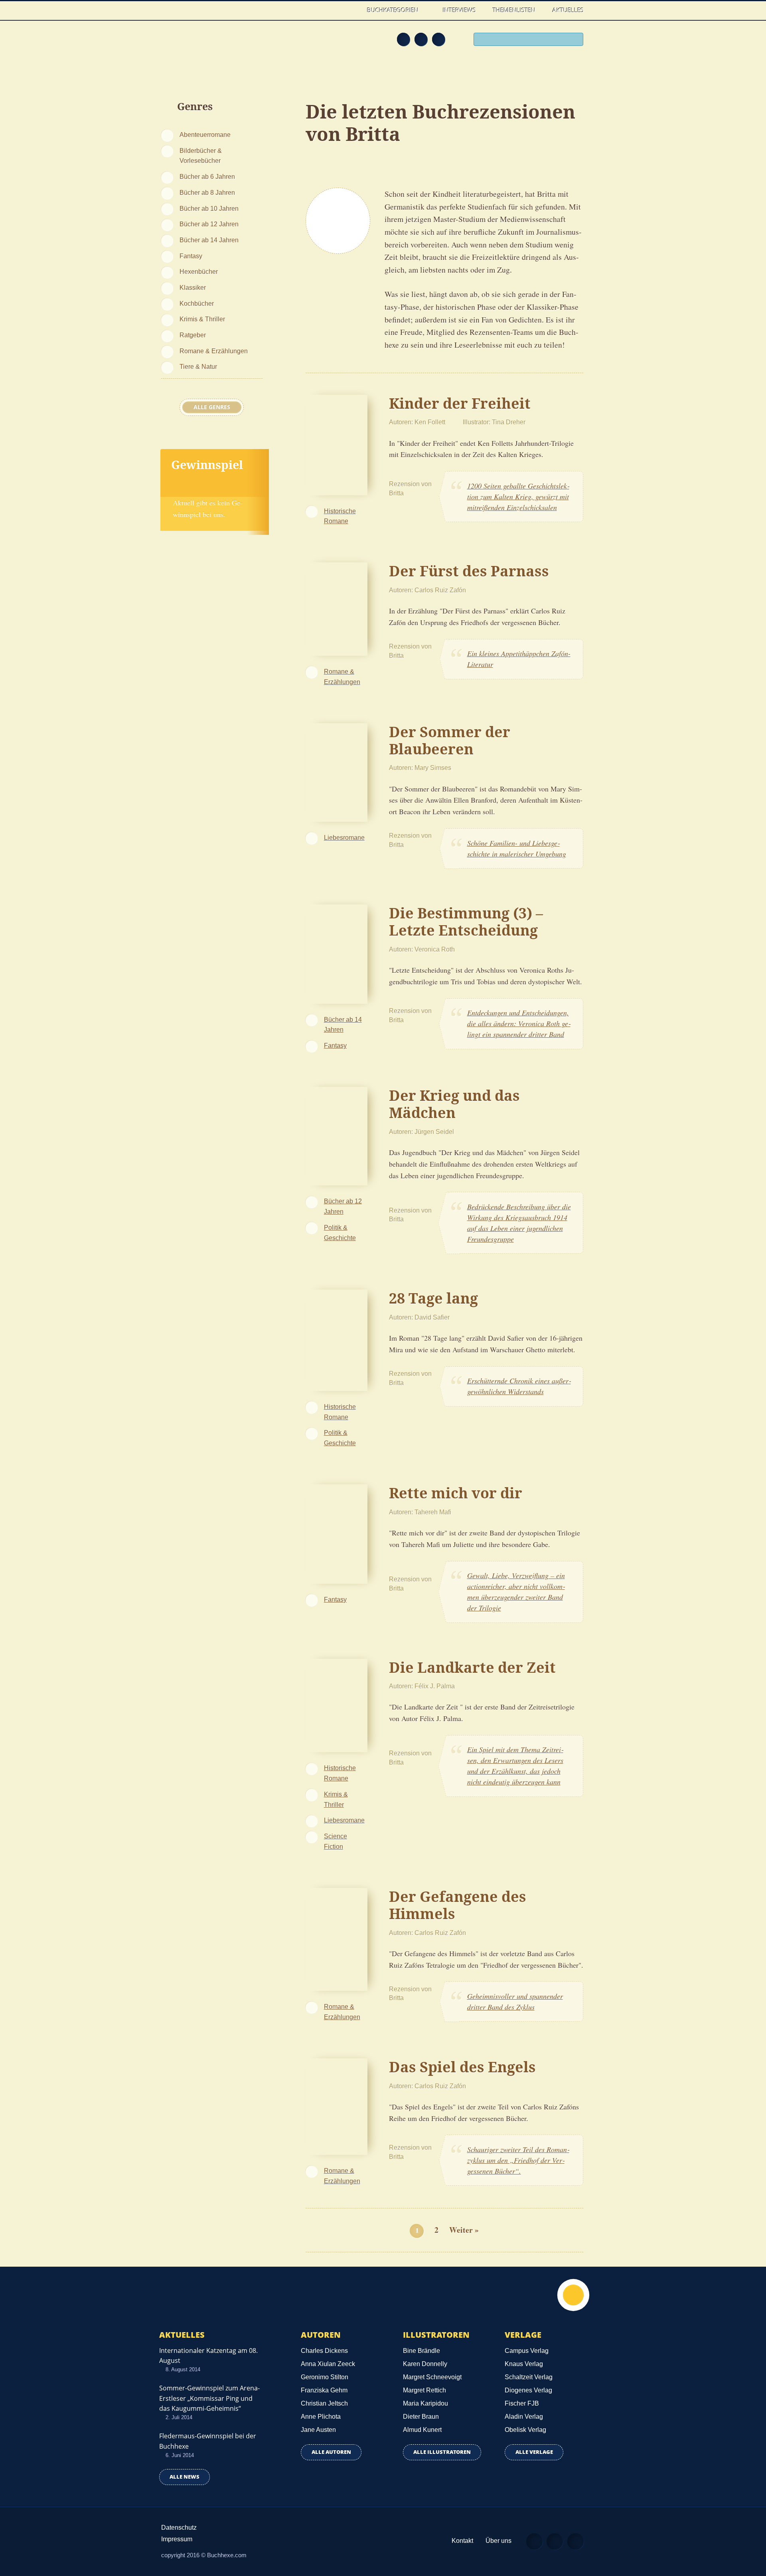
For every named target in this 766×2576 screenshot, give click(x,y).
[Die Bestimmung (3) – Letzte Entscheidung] (337, 953)
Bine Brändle (421, 2351)
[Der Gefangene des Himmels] (337, 1938)
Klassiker (193, 287)
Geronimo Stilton (325, 2377)
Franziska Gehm (324, 2390)
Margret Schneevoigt (432, 2377)
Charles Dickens (324, 2351)
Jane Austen (318, 2430)
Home (350, 10)
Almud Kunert (422, 2430)
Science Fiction (336, 1841)
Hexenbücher (199, 271)
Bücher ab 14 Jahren (209, 240)
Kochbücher (197, 303)
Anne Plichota (321, 2417)
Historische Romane (340, 516)
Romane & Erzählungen (214, 351)
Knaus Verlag (524, 2364)
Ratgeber (193, 335)
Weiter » (464, 2230)
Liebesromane (344, 837)
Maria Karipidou (425, 2403)
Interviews (459, 10)
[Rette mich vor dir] (337, 1533)
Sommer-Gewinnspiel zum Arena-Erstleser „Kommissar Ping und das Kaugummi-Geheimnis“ (209, 2398)
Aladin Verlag (524, 2417)
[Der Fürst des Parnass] (337, 608)
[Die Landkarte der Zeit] (337, 1704)
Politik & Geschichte (340, 1233)
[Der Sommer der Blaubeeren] (337, 771)
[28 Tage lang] (337, 1339)
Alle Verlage (534, 2452)
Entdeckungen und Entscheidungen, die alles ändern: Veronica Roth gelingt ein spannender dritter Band (519, 1023)
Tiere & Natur (198, 366)
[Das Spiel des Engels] (337, 2105)
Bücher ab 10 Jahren (209, 208)
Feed (403, 39)
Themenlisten (514, 10)
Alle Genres (212, 407)
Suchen (574, 40)
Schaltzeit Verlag (529, 2377)
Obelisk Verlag (525, 2430)
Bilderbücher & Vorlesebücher (201, 156)
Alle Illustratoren (442, 2452)
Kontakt (462, 2541)
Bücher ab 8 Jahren (207, 192)
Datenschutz (179, 2528)
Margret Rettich (424, 2390)
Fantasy (191, 256)
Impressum (177, 2539)
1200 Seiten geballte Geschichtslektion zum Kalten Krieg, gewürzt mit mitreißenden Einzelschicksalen (518, 497)
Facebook (421, 39)
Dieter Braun (421, 2417)
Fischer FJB (522, 2403)
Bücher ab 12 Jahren (209, 224)
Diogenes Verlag (528, 2390)
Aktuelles (568, 10)
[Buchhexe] (213, 45)
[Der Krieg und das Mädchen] (337, 1135)
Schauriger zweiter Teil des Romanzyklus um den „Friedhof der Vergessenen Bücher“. (518, 2160)
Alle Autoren (331, 2452)
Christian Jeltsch (324, 2403)
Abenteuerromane (205, 135)
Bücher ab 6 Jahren (207, 176)
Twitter (438, 39)
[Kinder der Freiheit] (337, 444)
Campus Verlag (527, 2351)
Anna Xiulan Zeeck (328, 2364)
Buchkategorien (394, 10)
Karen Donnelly (425, 2364)
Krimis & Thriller (202, 319)
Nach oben (573, 2295)
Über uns (498, 2541)
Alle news (185, 2477)
